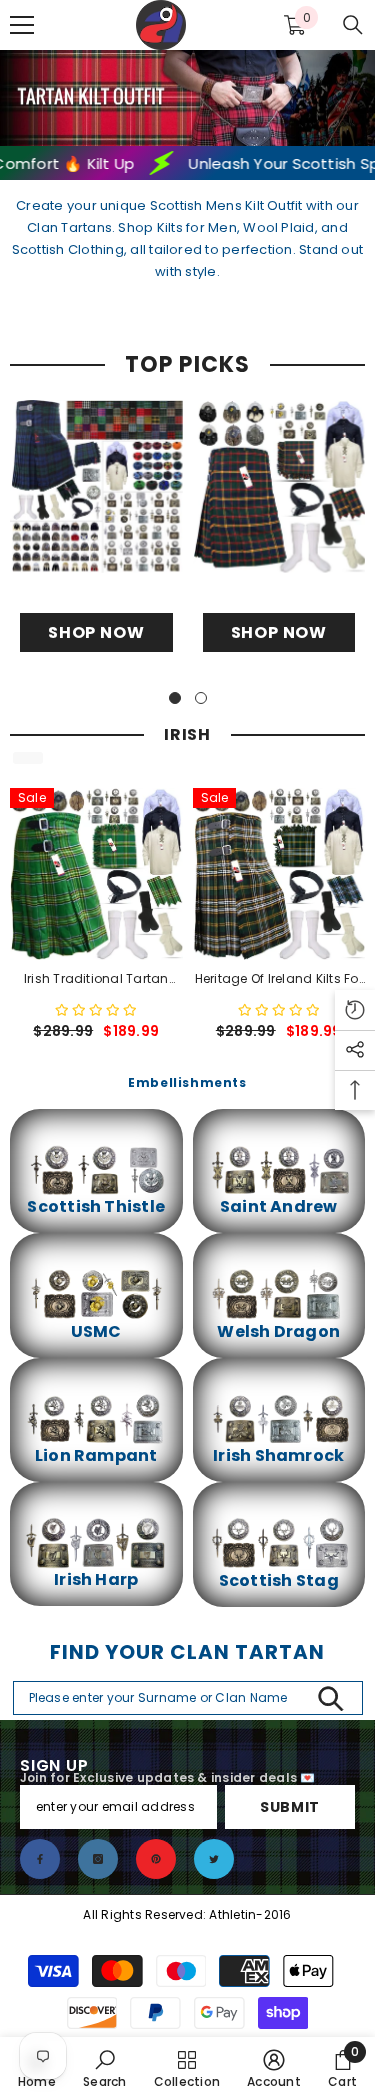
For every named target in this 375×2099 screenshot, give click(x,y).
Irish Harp (96, 1580)
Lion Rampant (96, 1456)
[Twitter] (214, 1859)
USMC (96, 1332)
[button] (96, 1010)
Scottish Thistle (96, 1207)
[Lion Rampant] (96, 1419)
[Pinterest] (156, 1859)
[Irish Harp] (96, 1543)
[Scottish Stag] (279, 1543)
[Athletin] (96, 486)
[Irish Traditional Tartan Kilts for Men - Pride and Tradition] (96, 874)
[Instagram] (98, 1859)
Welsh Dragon (278, 1332)
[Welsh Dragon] (279, 1294)
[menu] (22, 25)
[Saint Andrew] (279, 1170)
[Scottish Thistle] (96, 1170)
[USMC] (96, 1294)
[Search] (353, 25)
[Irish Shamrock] (279, 1419)
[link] (104, 2068)
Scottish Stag (279, 1581)
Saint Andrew (279, 1207)
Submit (290, 1807)
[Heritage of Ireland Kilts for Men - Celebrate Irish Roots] (279, 874)
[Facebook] (40, 1859)
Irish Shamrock (278, 1456)
